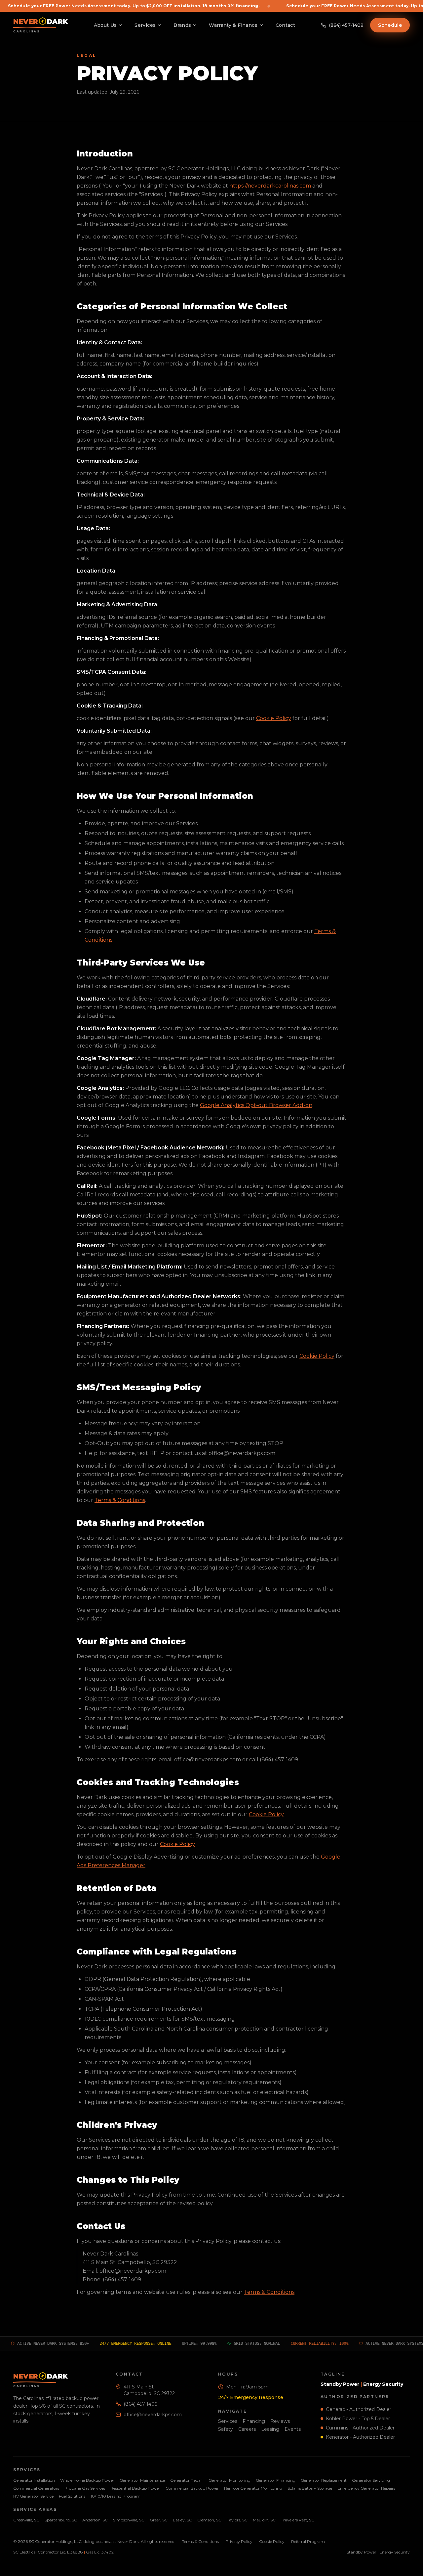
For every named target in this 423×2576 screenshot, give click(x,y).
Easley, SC (182, 2520)
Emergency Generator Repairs (366, 2488)
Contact (285, 25)
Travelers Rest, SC (298, 2520)
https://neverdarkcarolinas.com (270, 186)
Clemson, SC (209, 2520)
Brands (182, 25)
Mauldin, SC (264, 2520)
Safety (226, 2429)
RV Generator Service (33, 2496)
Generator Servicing (371, 2480)
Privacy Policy (239, 2541)
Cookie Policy (274, 718)
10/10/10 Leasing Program (115, 2496)
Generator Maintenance (142, 2480)
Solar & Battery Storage (310, 2488)
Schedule (390, 25)
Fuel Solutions (72, 2496)
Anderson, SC (95, 2520)
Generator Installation (34, 2480)
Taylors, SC (237, 2520)
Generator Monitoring (230, 2480)
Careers (247, 2429)
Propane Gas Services (85, 2488)
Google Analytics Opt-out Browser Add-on (256, 1105)
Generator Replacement (324, 2480)
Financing (254, 2421)
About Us (105, 25)
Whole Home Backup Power (87, 2480)
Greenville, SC (26, 2520)
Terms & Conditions (120, 1500)
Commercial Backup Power (192, 2488)
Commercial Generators (36, 2488)
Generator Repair (187, 2480)
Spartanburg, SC (61, 2520)
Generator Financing (276, 2480)
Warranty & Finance (233, 25)
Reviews (280, 2421)
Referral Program (308, 2541)
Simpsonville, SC (129, 2520)
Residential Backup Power (135, 2488)
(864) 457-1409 (141, 2404)
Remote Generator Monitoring (253, 2488)
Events (293, 2429)
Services (145, 25)
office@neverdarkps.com (153, 2415)
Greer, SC (159, 2520)
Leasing (270, 2429)
